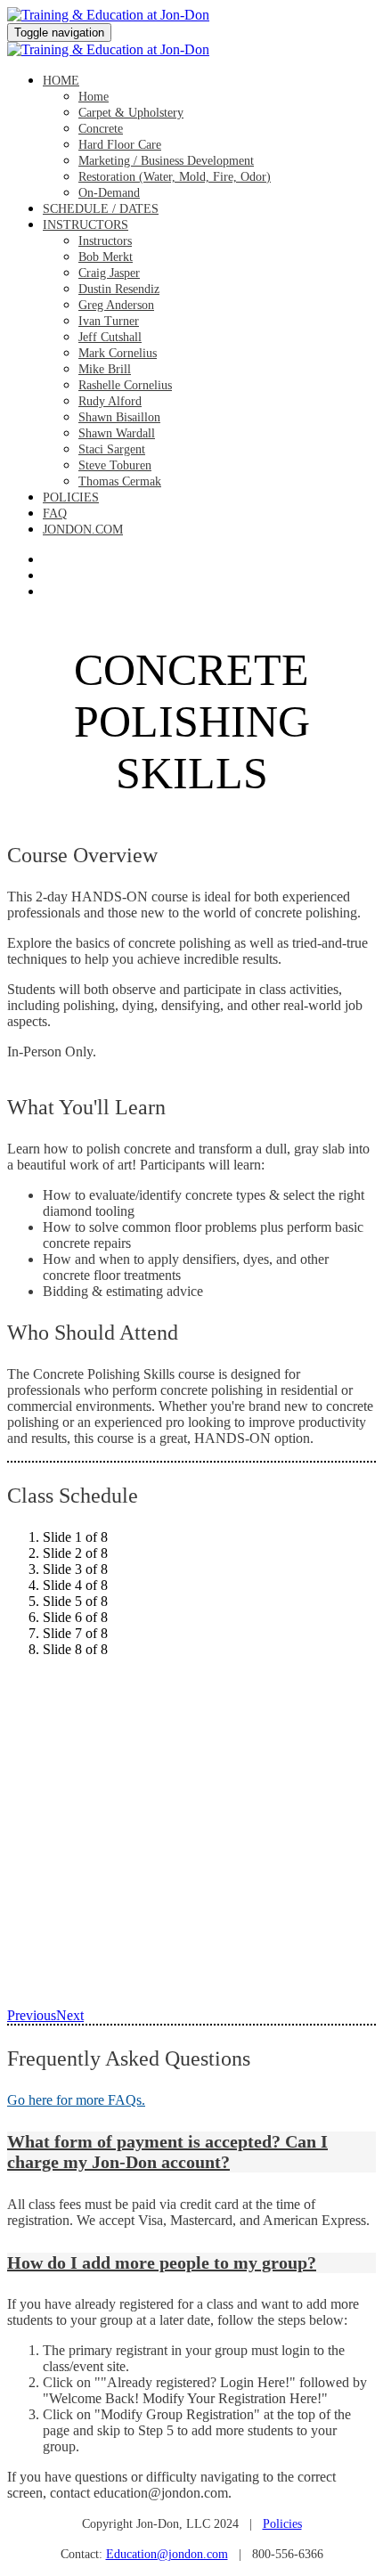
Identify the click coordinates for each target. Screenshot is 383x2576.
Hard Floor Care (120, 145)
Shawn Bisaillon (119, 417)
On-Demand (109, 193)
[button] (191, 2152)
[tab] (191, 2152)
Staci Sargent (112, 449)
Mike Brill (105, 369)
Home (61, 81)
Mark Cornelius (118, 353)
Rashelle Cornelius (125, 385)
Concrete (101, 129)
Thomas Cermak (120, 481)
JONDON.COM (83, 530)
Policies (71, 497)
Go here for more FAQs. (76, 2100)
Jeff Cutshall (110, 337)
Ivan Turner (109, 321)
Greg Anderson (116, 305)
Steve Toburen (115, 465)
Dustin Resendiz (119, 289)
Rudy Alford (110, 401)
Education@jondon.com (167, 2554)
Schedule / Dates (101, 209)
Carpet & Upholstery (131, 113)
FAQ (55, 514)
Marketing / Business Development (166, 161)
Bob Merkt (106, 257)
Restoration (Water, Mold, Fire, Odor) (175, 177)
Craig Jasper (109, 273)
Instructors (86, 225)
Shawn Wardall (117, 433)
